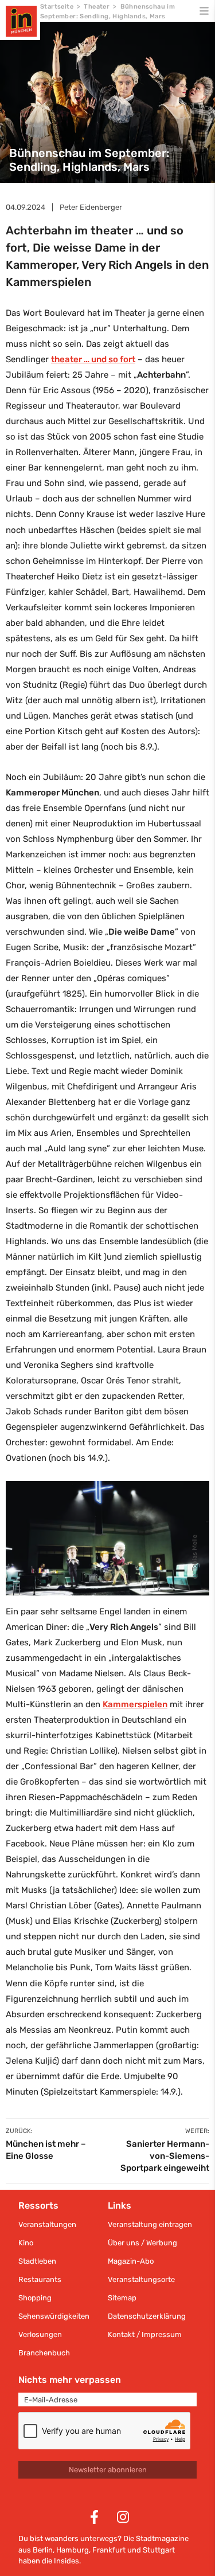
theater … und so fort (93, 359)
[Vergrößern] (194, 1496)
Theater (97, 7)
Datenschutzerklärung (147, 2316)
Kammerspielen (135, 1704)
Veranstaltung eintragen (150, 2224)
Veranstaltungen (47, 2224)
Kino (26, 2243)
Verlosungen (40, 2334)
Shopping (35, 2298)
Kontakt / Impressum (145, 2334)
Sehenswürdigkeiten (54, 2316)
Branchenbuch (44, 2353)
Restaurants (40, 2279)
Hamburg (73, 2550)
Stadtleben (37, 2261)
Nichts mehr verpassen (70, 2380)
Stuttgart (159, 2550)
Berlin (43, 2550)
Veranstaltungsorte (141, 2279)
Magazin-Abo (131, 2261)
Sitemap (122, 2298)
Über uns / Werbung (142, 2243)
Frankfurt (109, 2550)
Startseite (57, 7)
